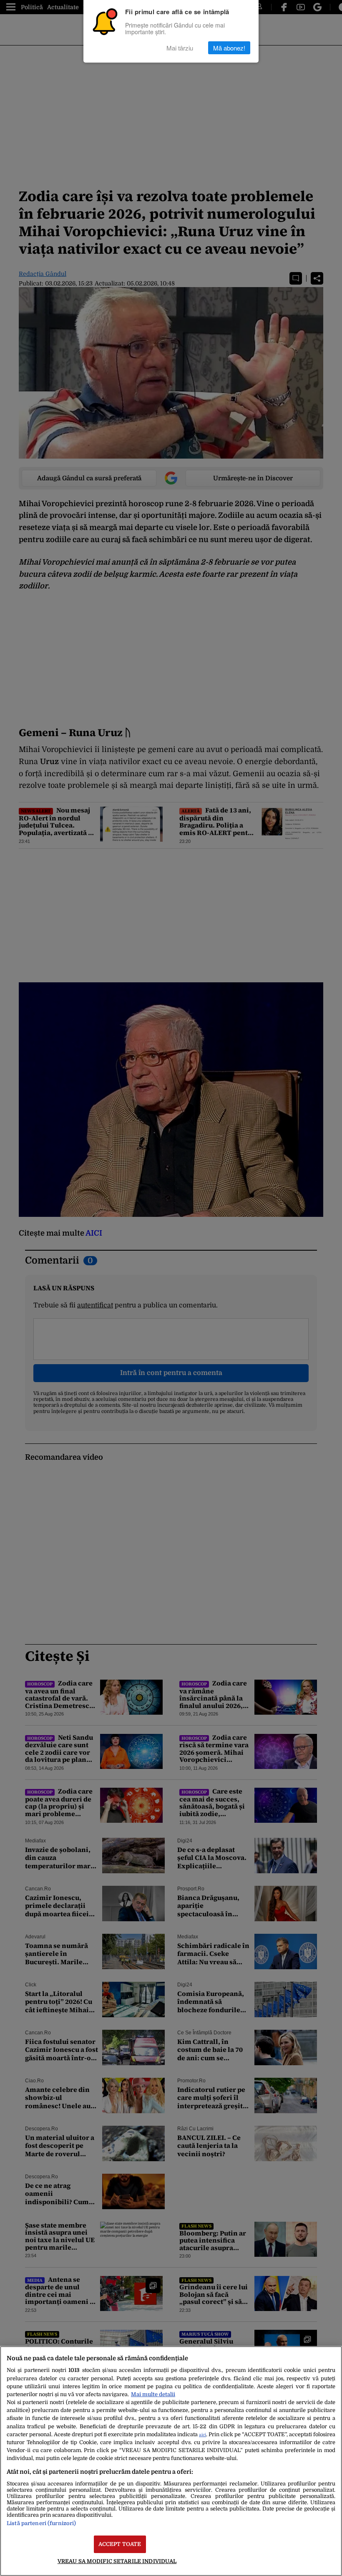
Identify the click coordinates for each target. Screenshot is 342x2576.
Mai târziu (180, 48)
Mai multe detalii (153, 2394)
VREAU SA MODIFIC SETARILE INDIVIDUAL (117, 2561)
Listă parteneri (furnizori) (41, 2523)
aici (202, 2435)
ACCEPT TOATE (120, 2544)
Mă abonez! (229, 48)
